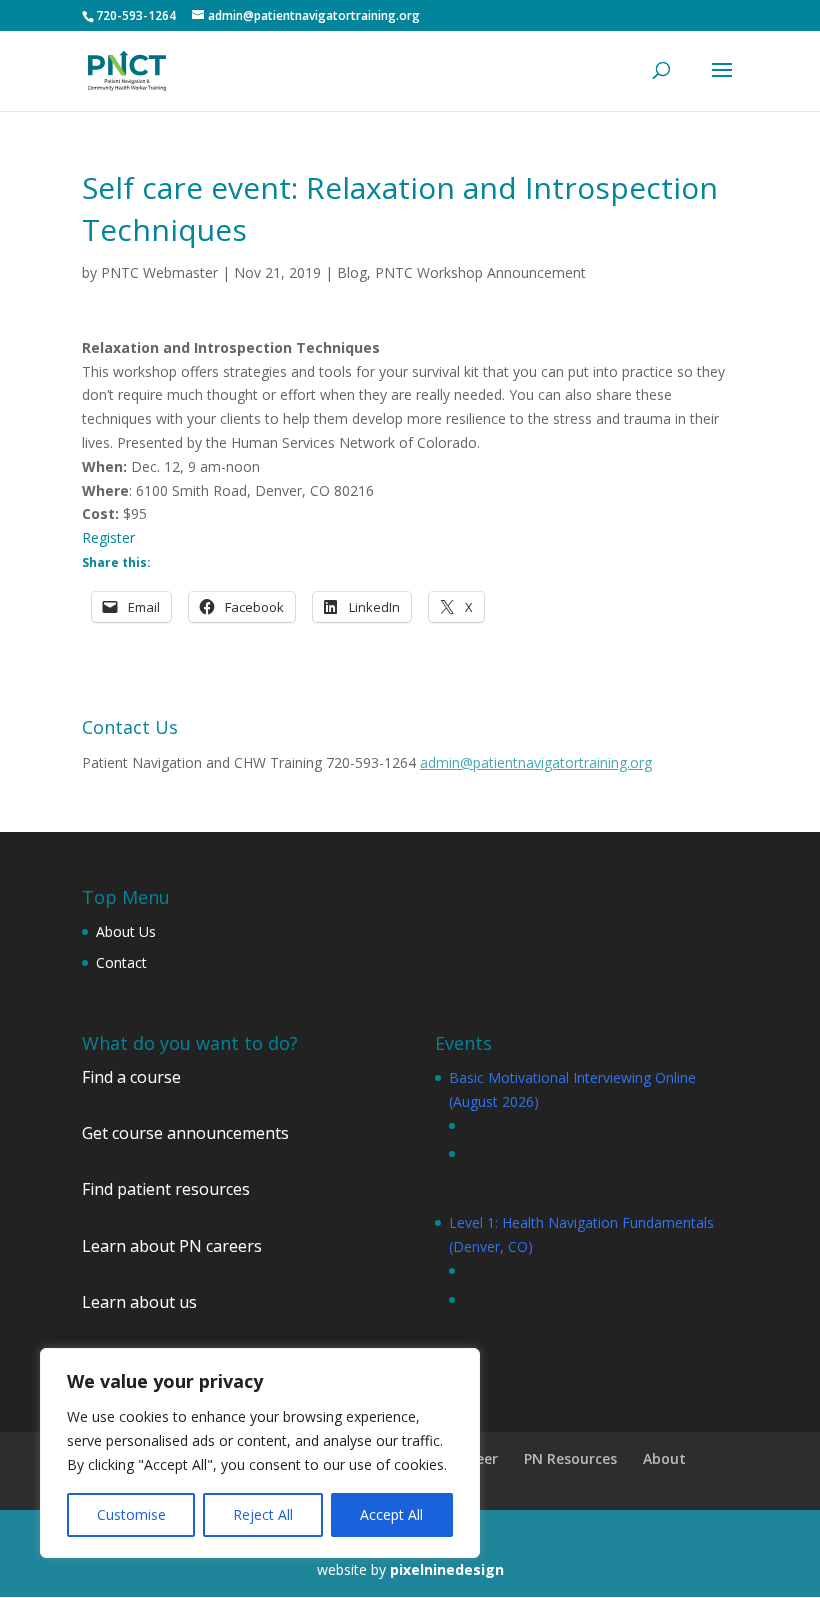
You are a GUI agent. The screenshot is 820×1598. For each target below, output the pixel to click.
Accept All (391, 1514)
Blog (352, 272)
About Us (126, 931)
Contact (121, 962)
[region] (260, 1453)
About (664, 1458)
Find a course (131, 1077)
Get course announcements (185, 1133)
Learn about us (139, 1302)
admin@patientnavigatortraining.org (536, 762)
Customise (131, 1514)
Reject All (263, 1514)
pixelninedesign (447, 1569)
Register (108, 537)
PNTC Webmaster (159, 272)
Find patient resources (166, 1189)
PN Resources (570, 1458)
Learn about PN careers (172, 1246)
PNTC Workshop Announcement (480, 272)
